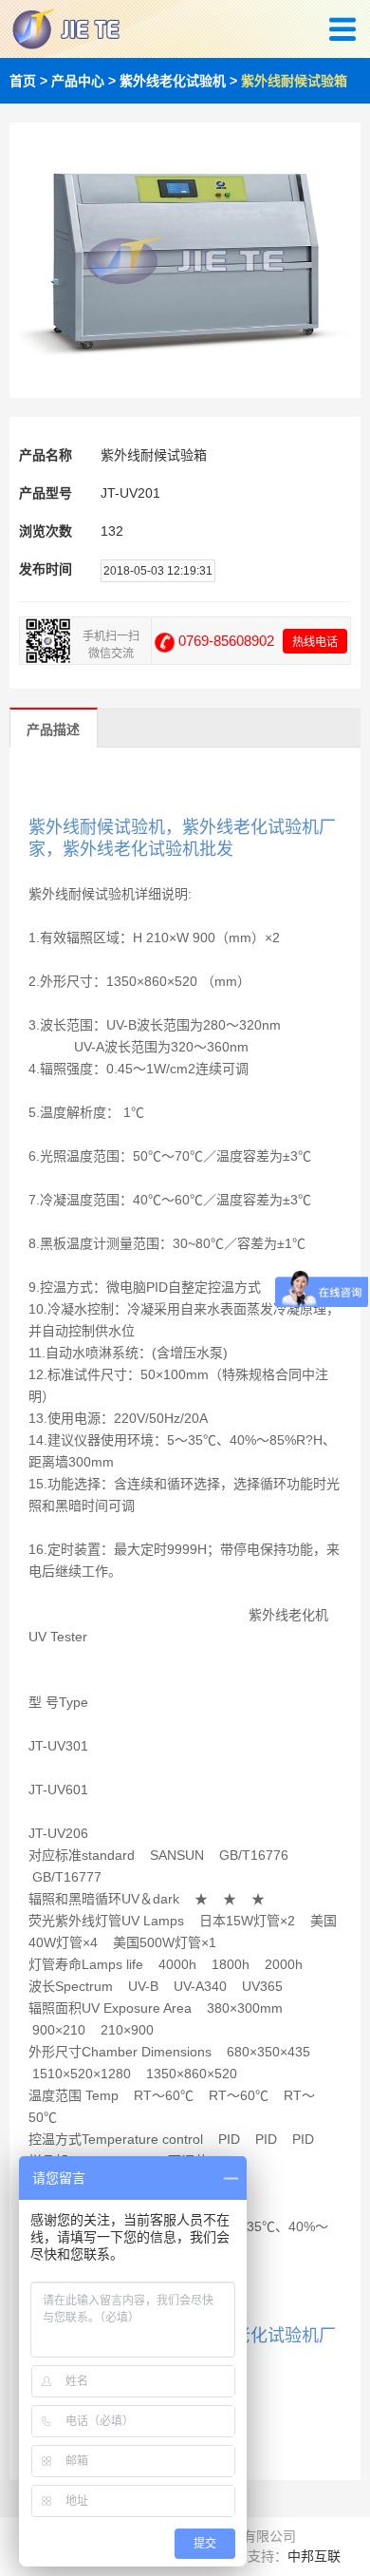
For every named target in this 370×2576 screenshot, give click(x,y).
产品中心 (78, 81)
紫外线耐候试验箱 (294, 81)
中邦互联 (314, 2556)
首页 (23, 81)
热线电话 (315, 642)
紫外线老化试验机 (173, 81)
